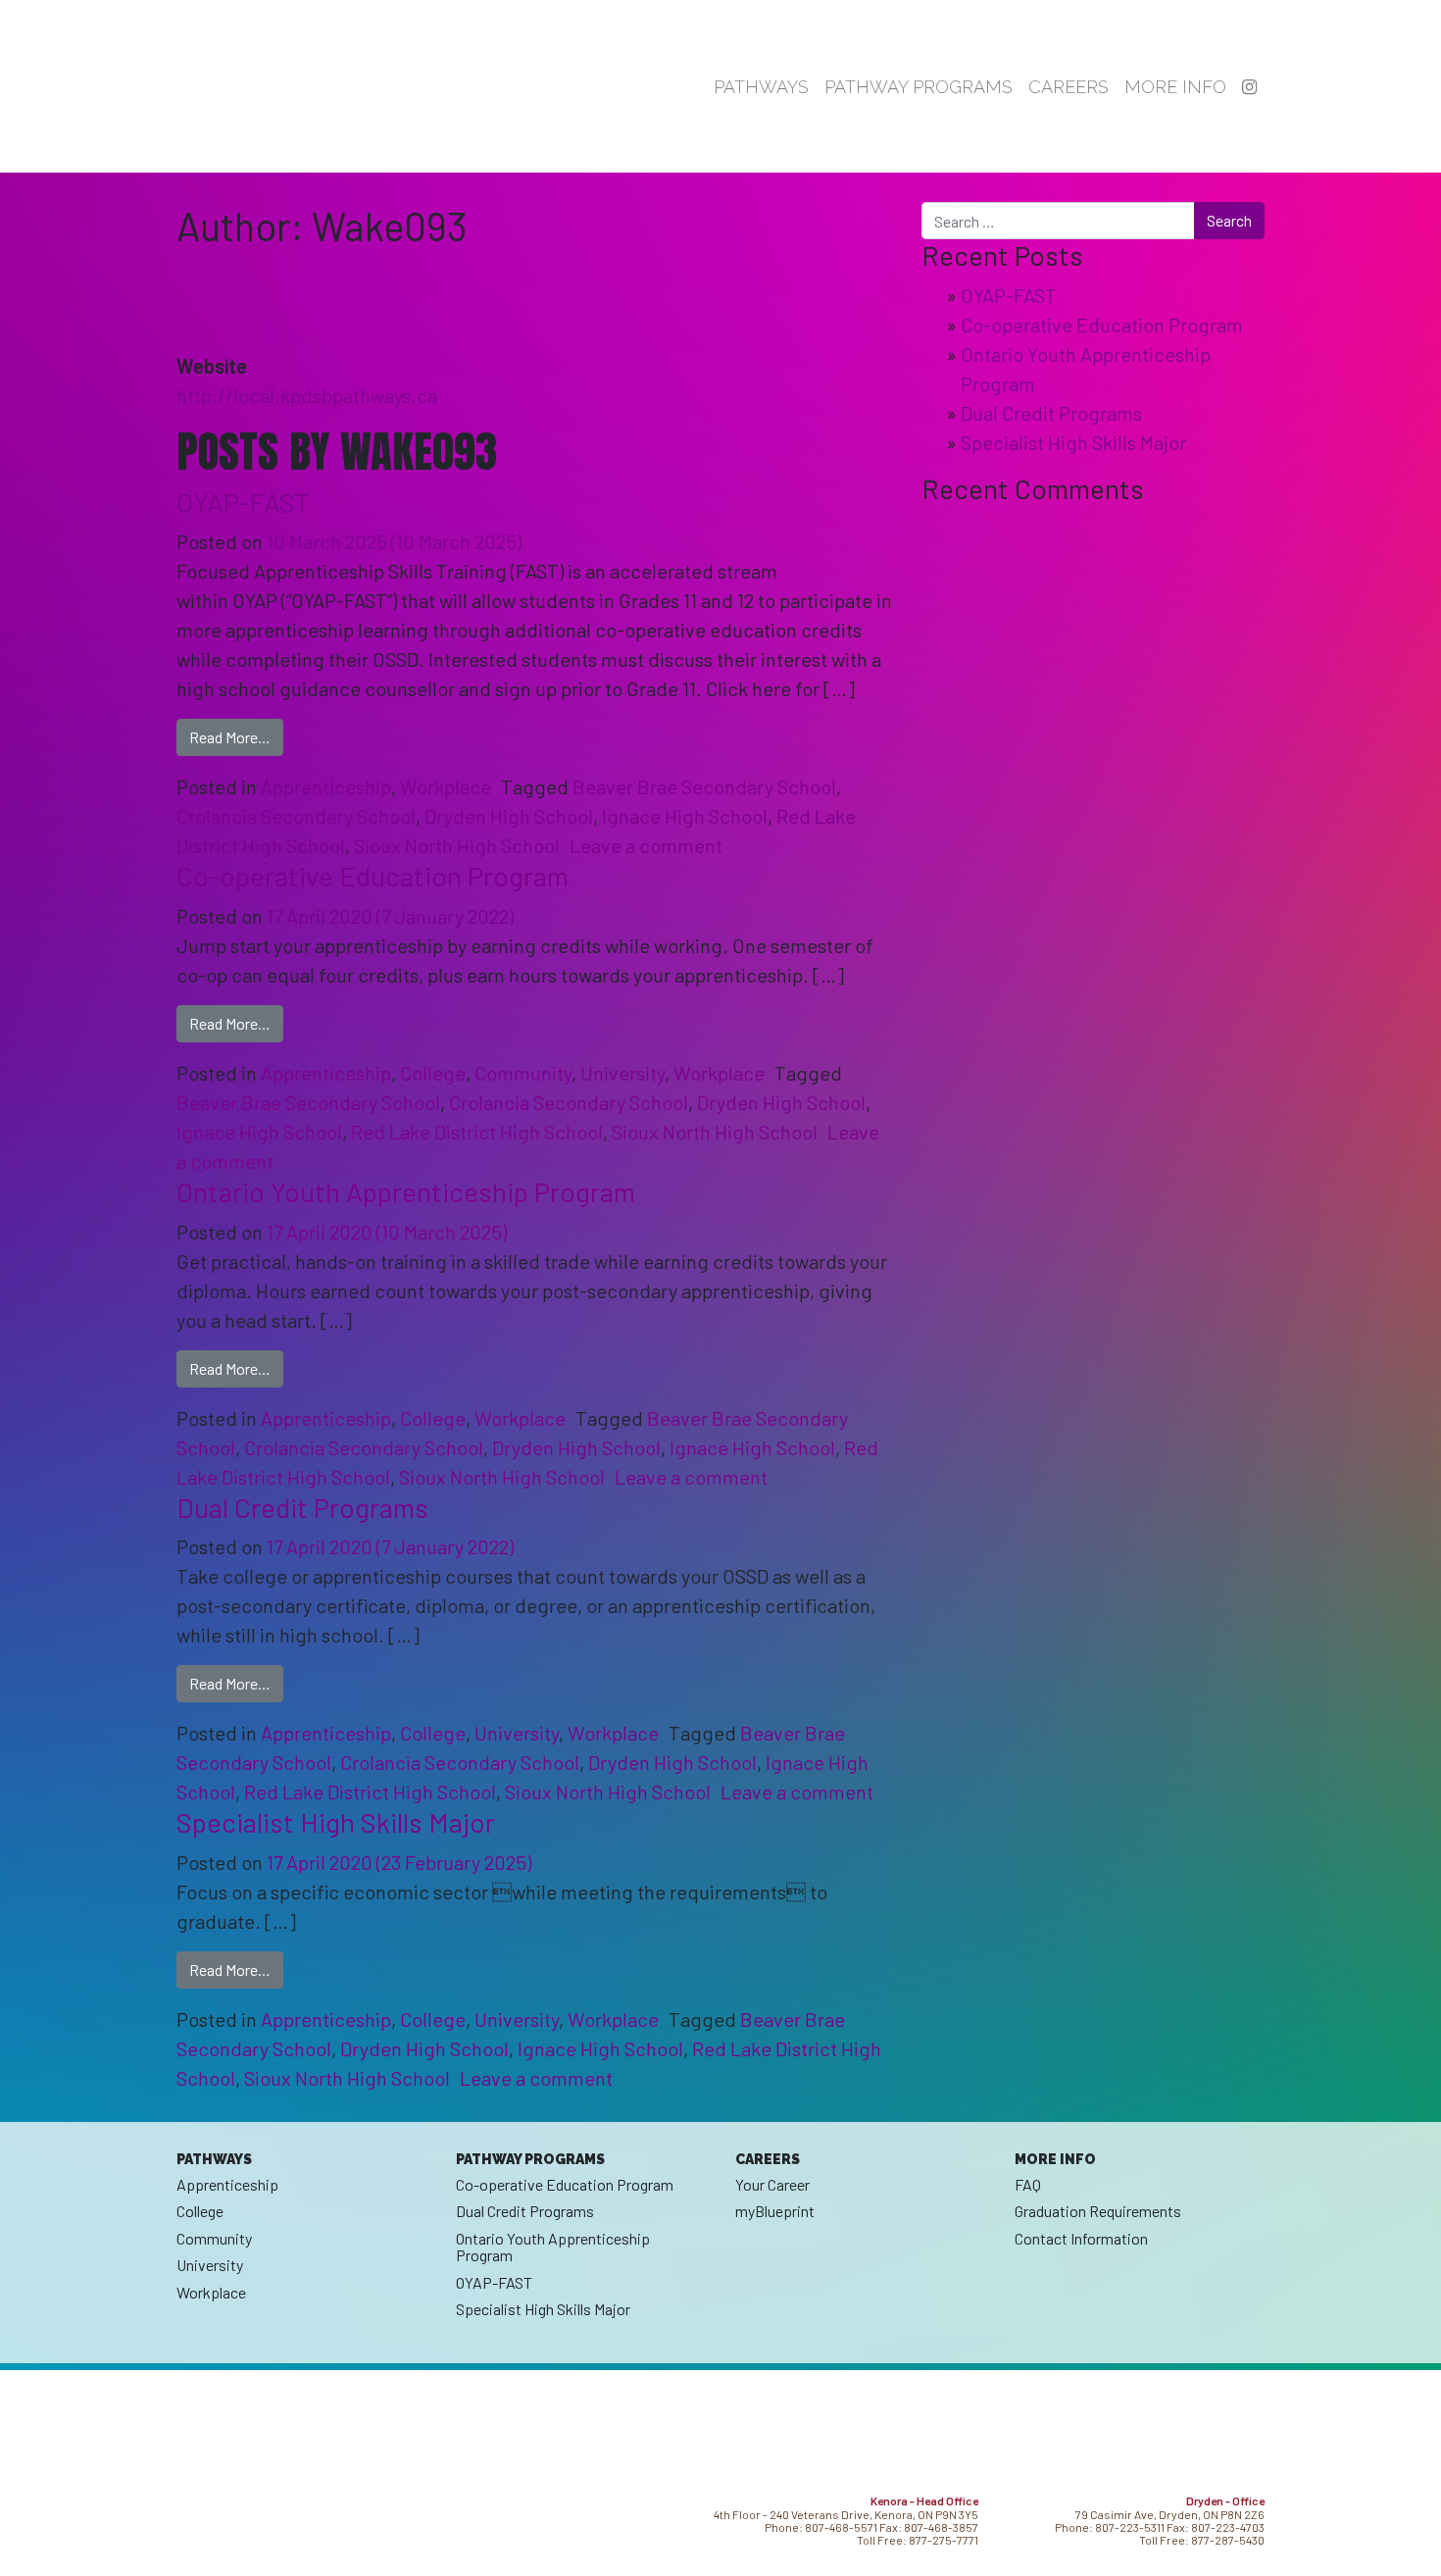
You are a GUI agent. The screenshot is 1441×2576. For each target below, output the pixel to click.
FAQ (1028, 2184)
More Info (1175, 87)
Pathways (761, 87)
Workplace (446, 786)
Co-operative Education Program (373, 876)
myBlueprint (775, 2211)
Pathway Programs (919, 87)
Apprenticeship (326, 786)
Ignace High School (685, 816)
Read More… (236, 736)
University (622, 1073)
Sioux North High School (457, 845)
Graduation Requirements (1098, 2211)
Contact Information (1081, 2238)
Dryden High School (509, 816)
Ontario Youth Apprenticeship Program (406, 1191)
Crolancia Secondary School (296, 816)
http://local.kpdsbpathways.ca (307, 395)
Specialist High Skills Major (336, 1822)
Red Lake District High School (477, 1132)
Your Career (772, 2184)
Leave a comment (646, 845)
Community (523, 1073)
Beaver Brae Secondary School (704, 786)
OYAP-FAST (243, 502)
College (433, 1073)
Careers (1068, 87)
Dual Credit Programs (302, 1507)
